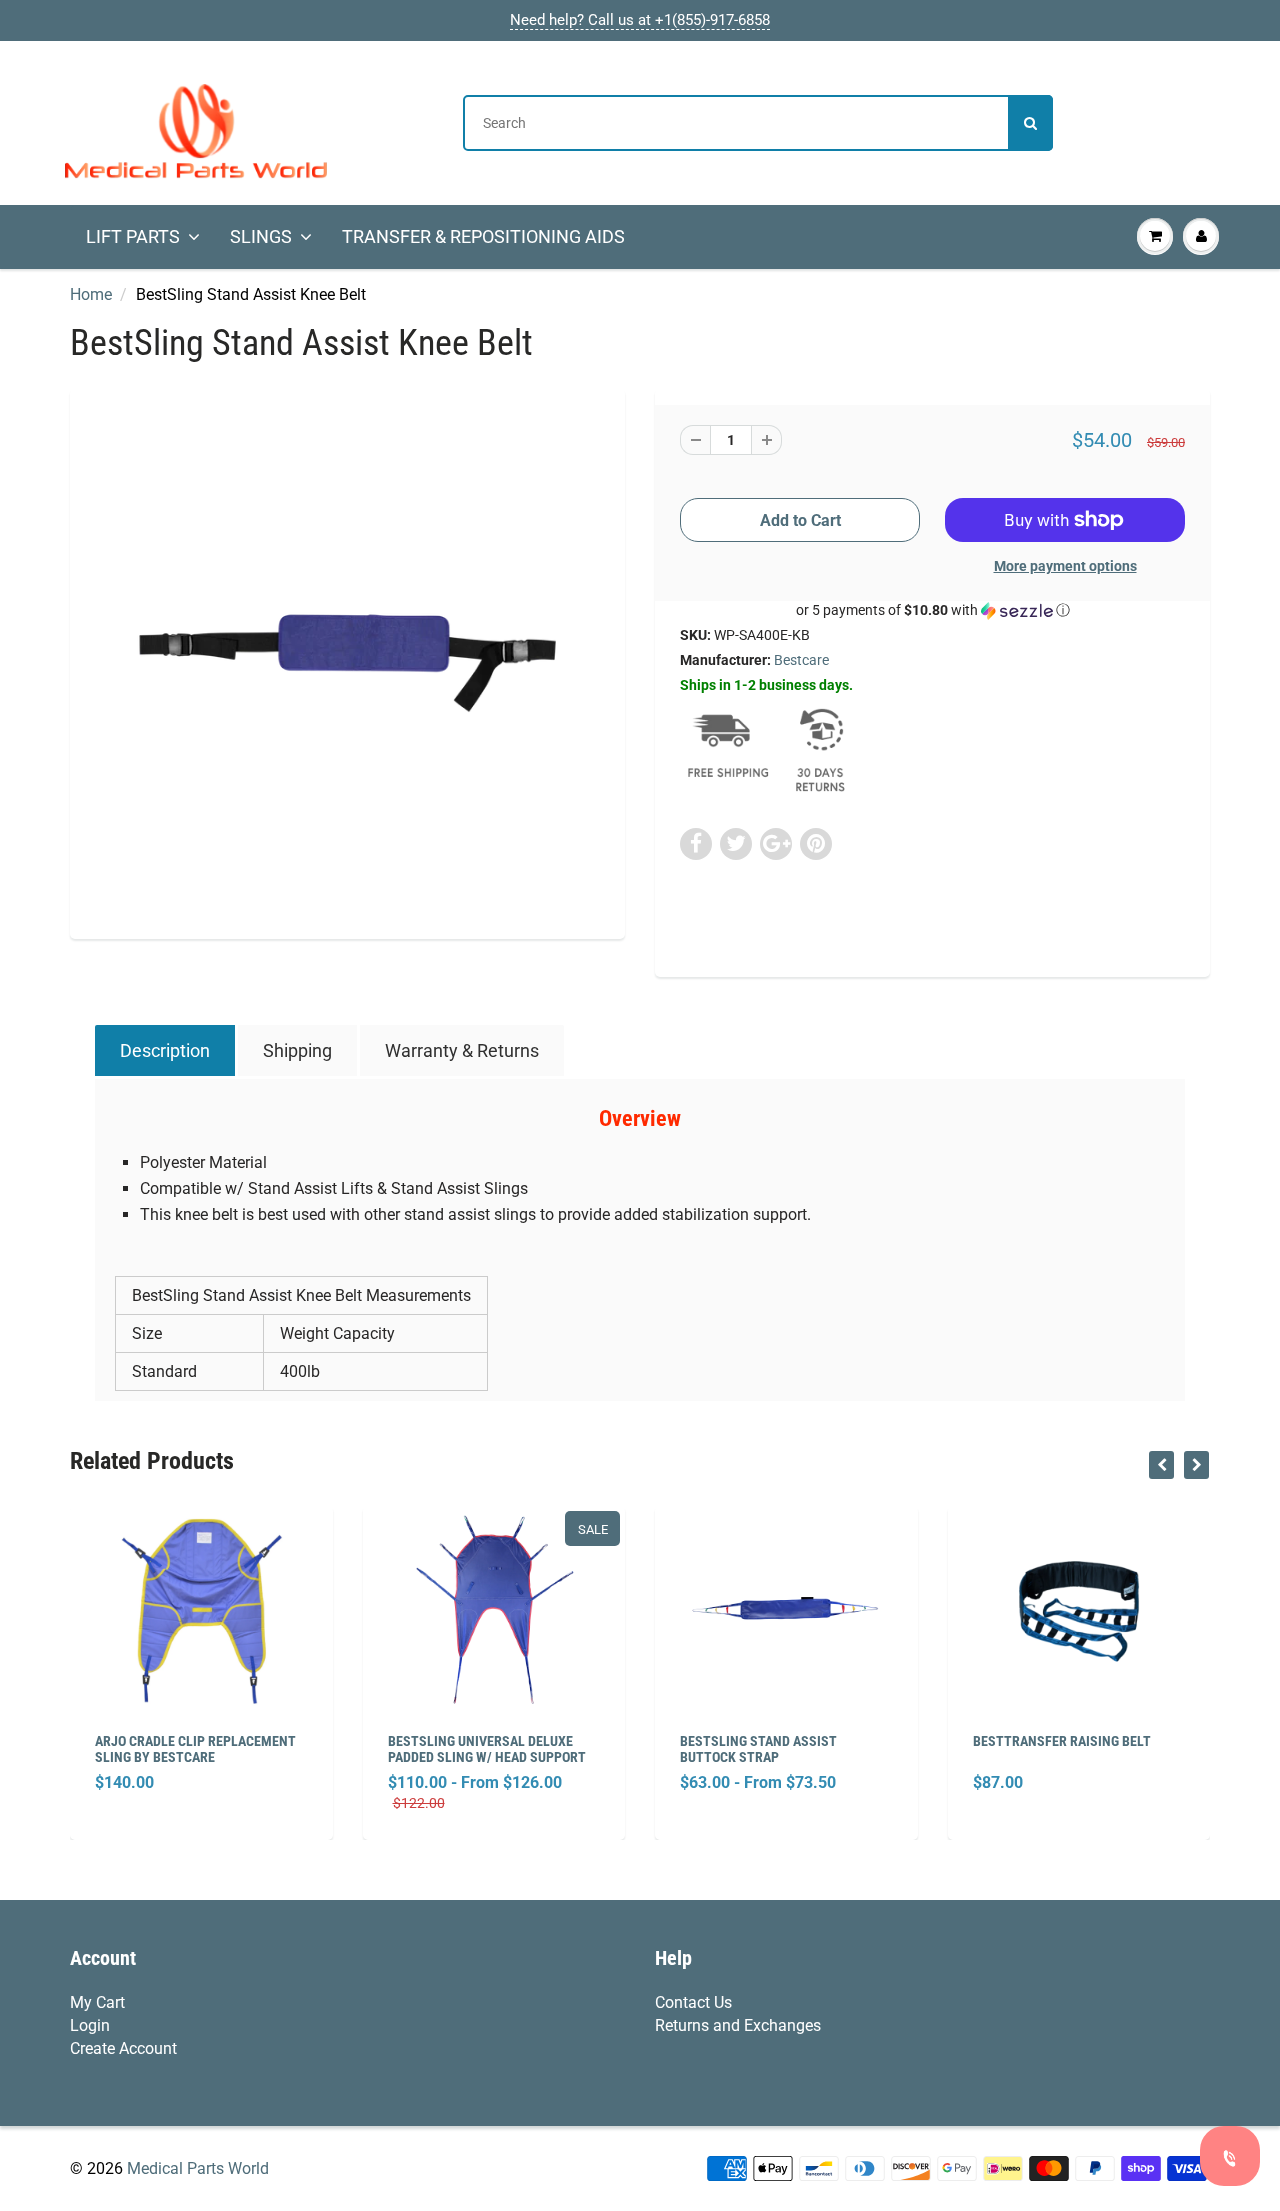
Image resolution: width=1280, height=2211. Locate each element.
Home (91, 294)
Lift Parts (133, 236)
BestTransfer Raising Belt (1062, 1741)
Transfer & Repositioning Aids (483, 236)
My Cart (97, 2002)
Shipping (297, 1050)
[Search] (1030, 123)
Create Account (123, 2048)
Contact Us (693, 2002)
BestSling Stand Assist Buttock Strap (758, 1749)
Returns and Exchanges (738, 2025)
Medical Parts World (198, 2168)
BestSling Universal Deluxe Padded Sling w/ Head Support (487, 1749)
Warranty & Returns (462, 1050)
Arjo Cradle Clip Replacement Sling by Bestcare (195, 1749)
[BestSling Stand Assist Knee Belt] (347, 661)
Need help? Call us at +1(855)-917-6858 (640, 20)
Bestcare (801, 660)
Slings (261, 236)
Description (165, 1050)
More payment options (1065, 566)
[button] (932, 610)
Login (90, 2025)
